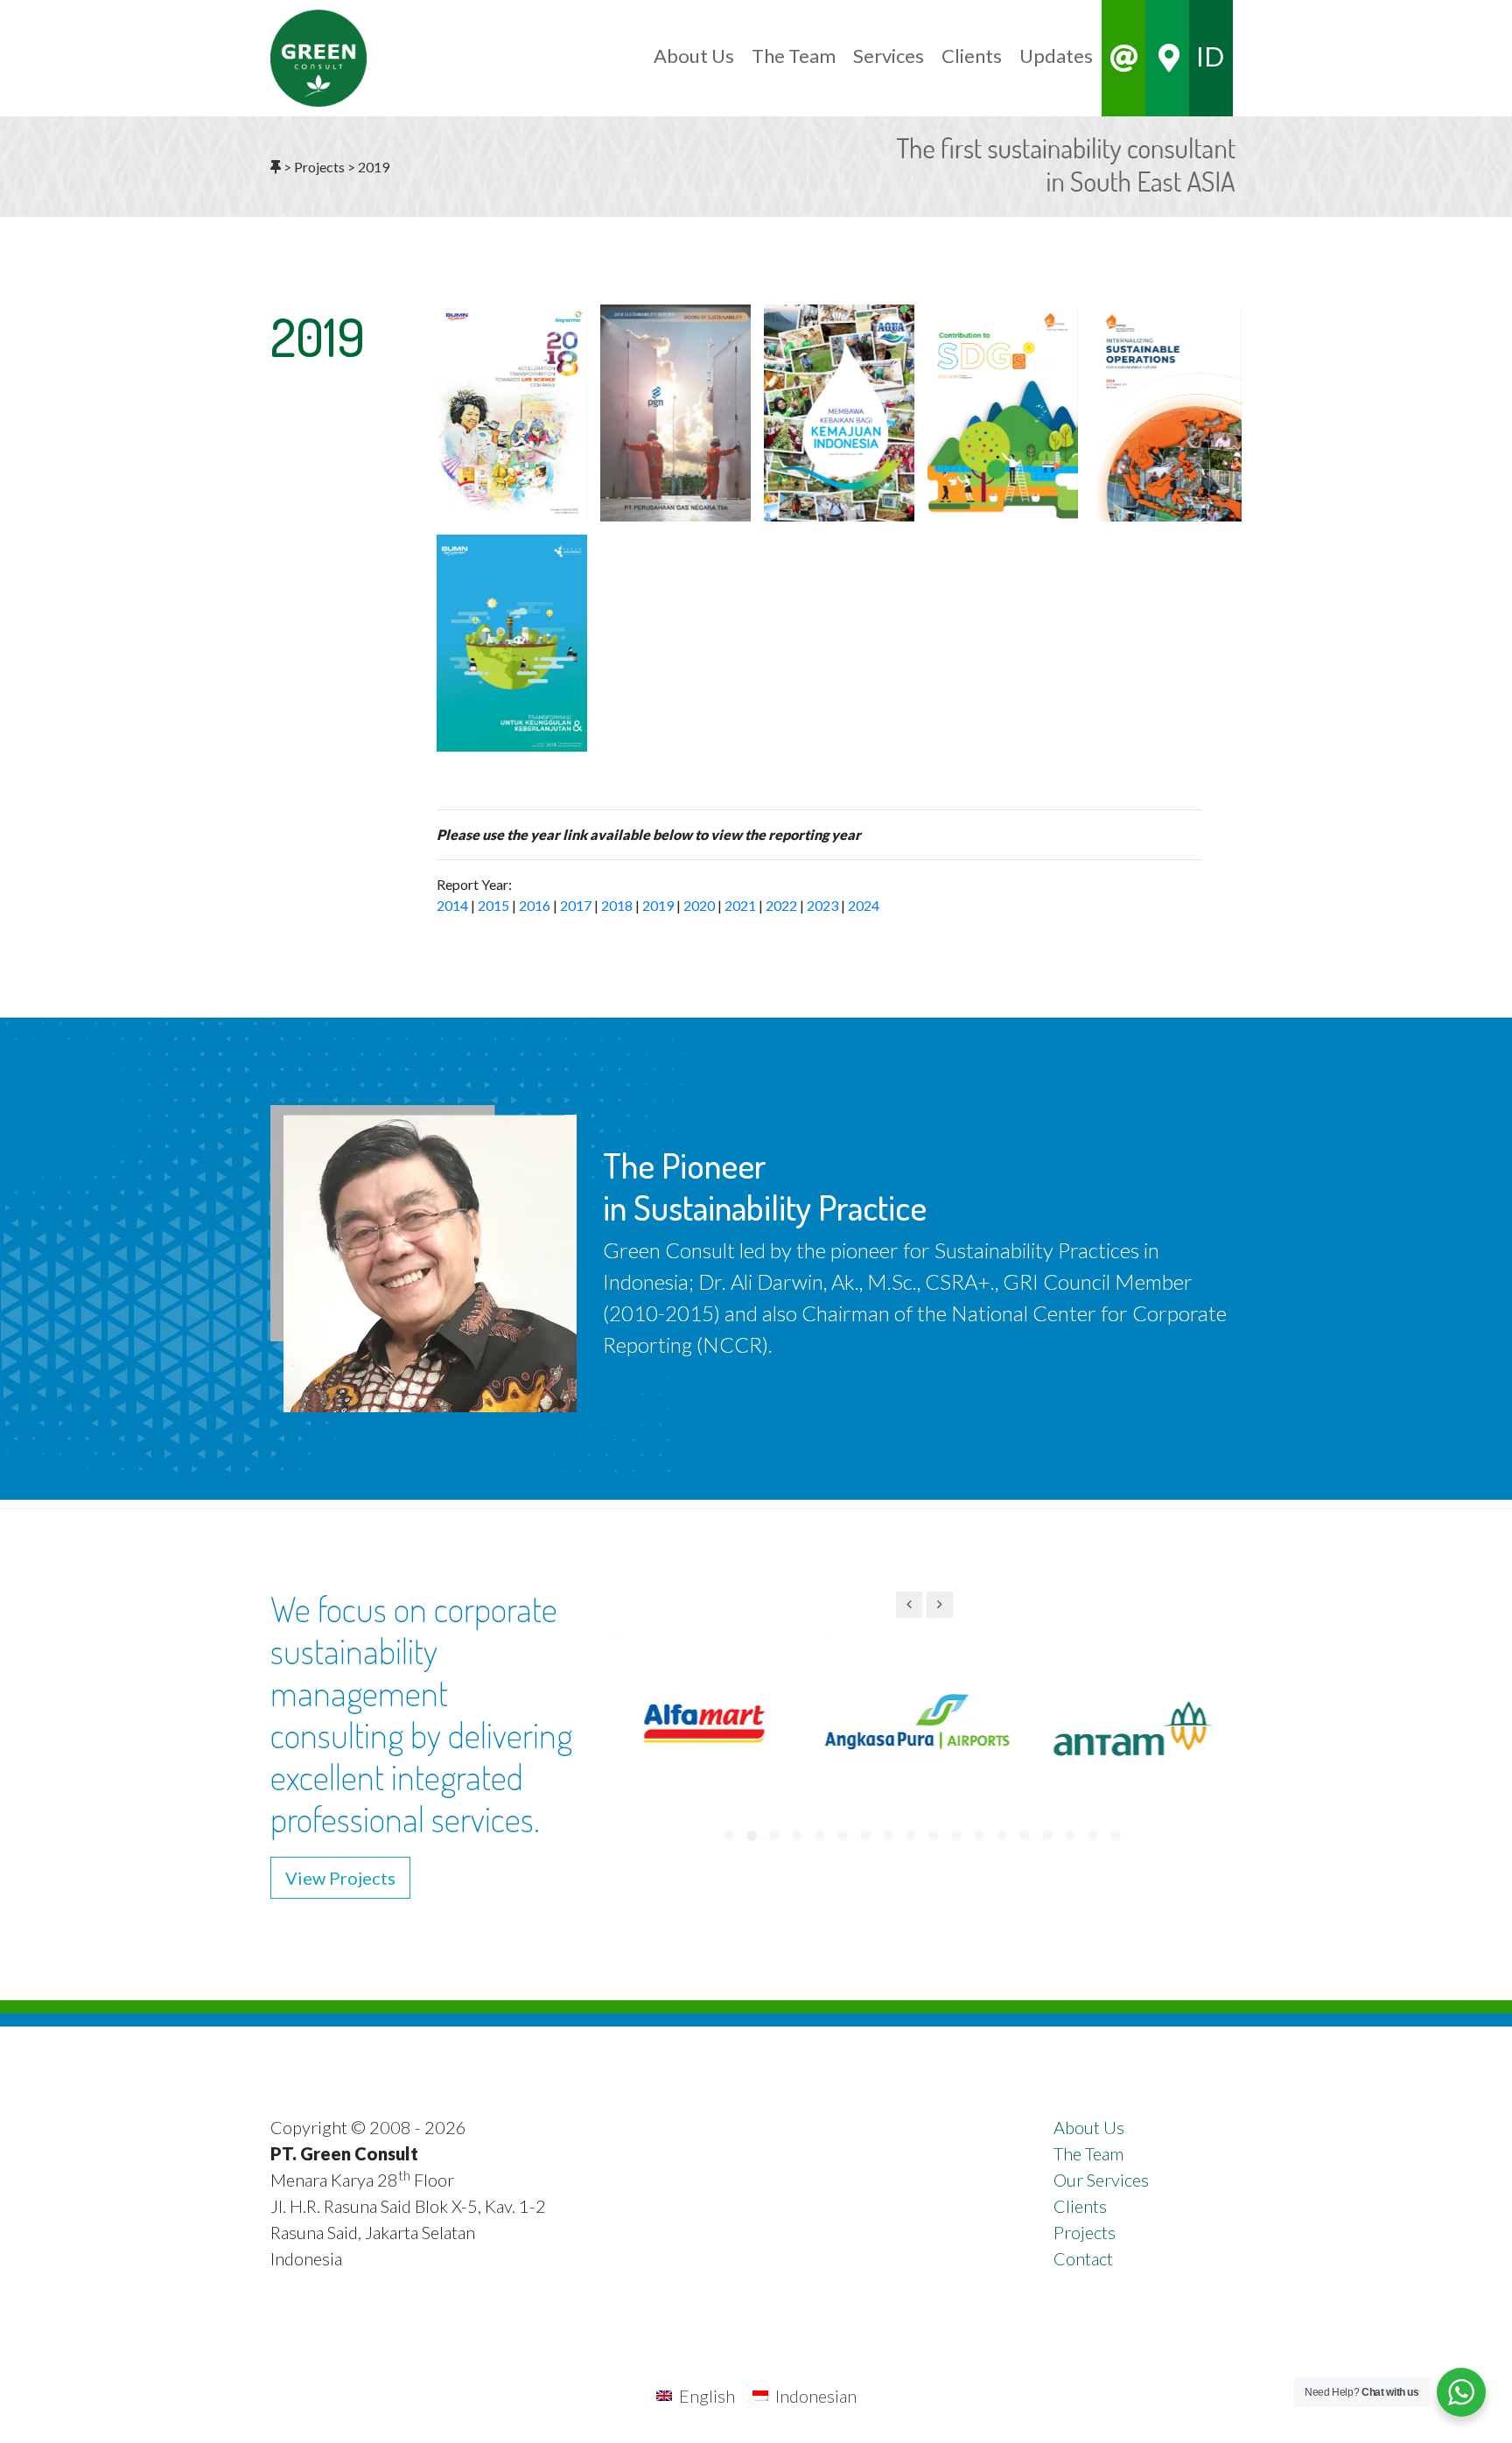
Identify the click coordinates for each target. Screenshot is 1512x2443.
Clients (1080, 2206)
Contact (1083, 2258)
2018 (617, 905)
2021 (740, 905)
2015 (493, 905)
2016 (535, 905)
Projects (1085, 2232)
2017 (576, 905)
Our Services (1101, 2180)
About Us (1089, 2127)
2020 (699, 905)
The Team (1088, 2153)
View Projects (340, 1878)
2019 (658, 905)
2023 (822, 905)
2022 (781, 905)
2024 (864, 905)
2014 (452, 905)
